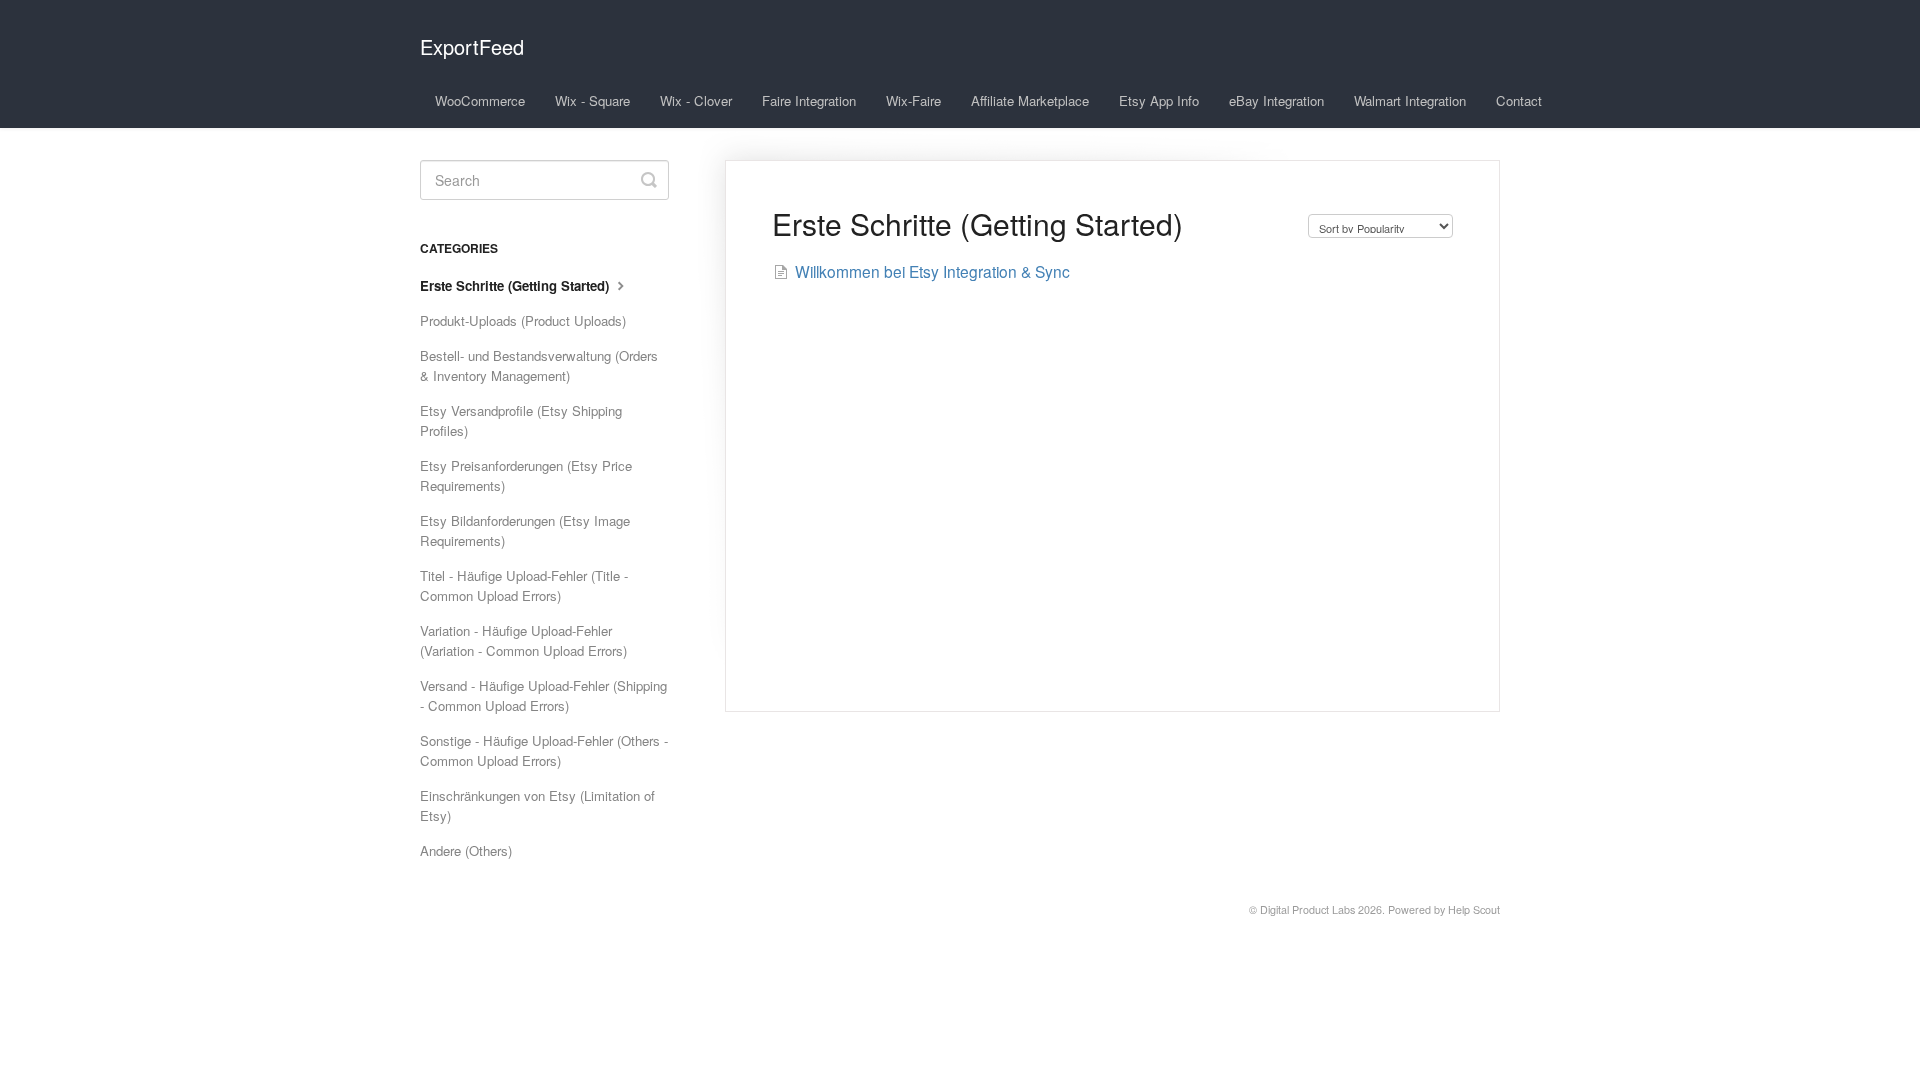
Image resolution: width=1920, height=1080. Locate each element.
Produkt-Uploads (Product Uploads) (523, 320)
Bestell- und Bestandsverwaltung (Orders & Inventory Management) (539, 365)
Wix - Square (592, 100)
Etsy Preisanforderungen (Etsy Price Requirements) (526, 475)
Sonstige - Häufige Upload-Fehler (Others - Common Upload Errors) (544, 750)
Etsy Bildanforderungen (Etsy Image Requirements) (525, 530)
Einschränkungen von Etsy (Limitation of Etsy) (537, 805)
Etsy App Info (1159, 100)
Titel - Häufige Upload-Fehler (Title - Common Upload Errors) (524, 585)
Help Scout (1474, 909)
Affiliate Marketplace (1030, 100)
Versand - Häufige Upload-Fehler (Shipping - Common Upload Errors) (543, 695)
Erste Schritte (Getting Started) (516, 285)
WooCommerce (480, 100)
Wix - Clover (696, 100)
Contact (1519, 100)
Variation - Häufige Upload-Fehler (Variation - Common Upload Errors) (523, 640)
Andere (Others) (466, 850)
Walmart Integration (1410, 100)
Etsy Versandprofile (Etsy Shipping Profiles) (521, 420)
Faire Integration (809, 100)
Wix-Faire (913, 100)
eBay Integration (1276, 100)
